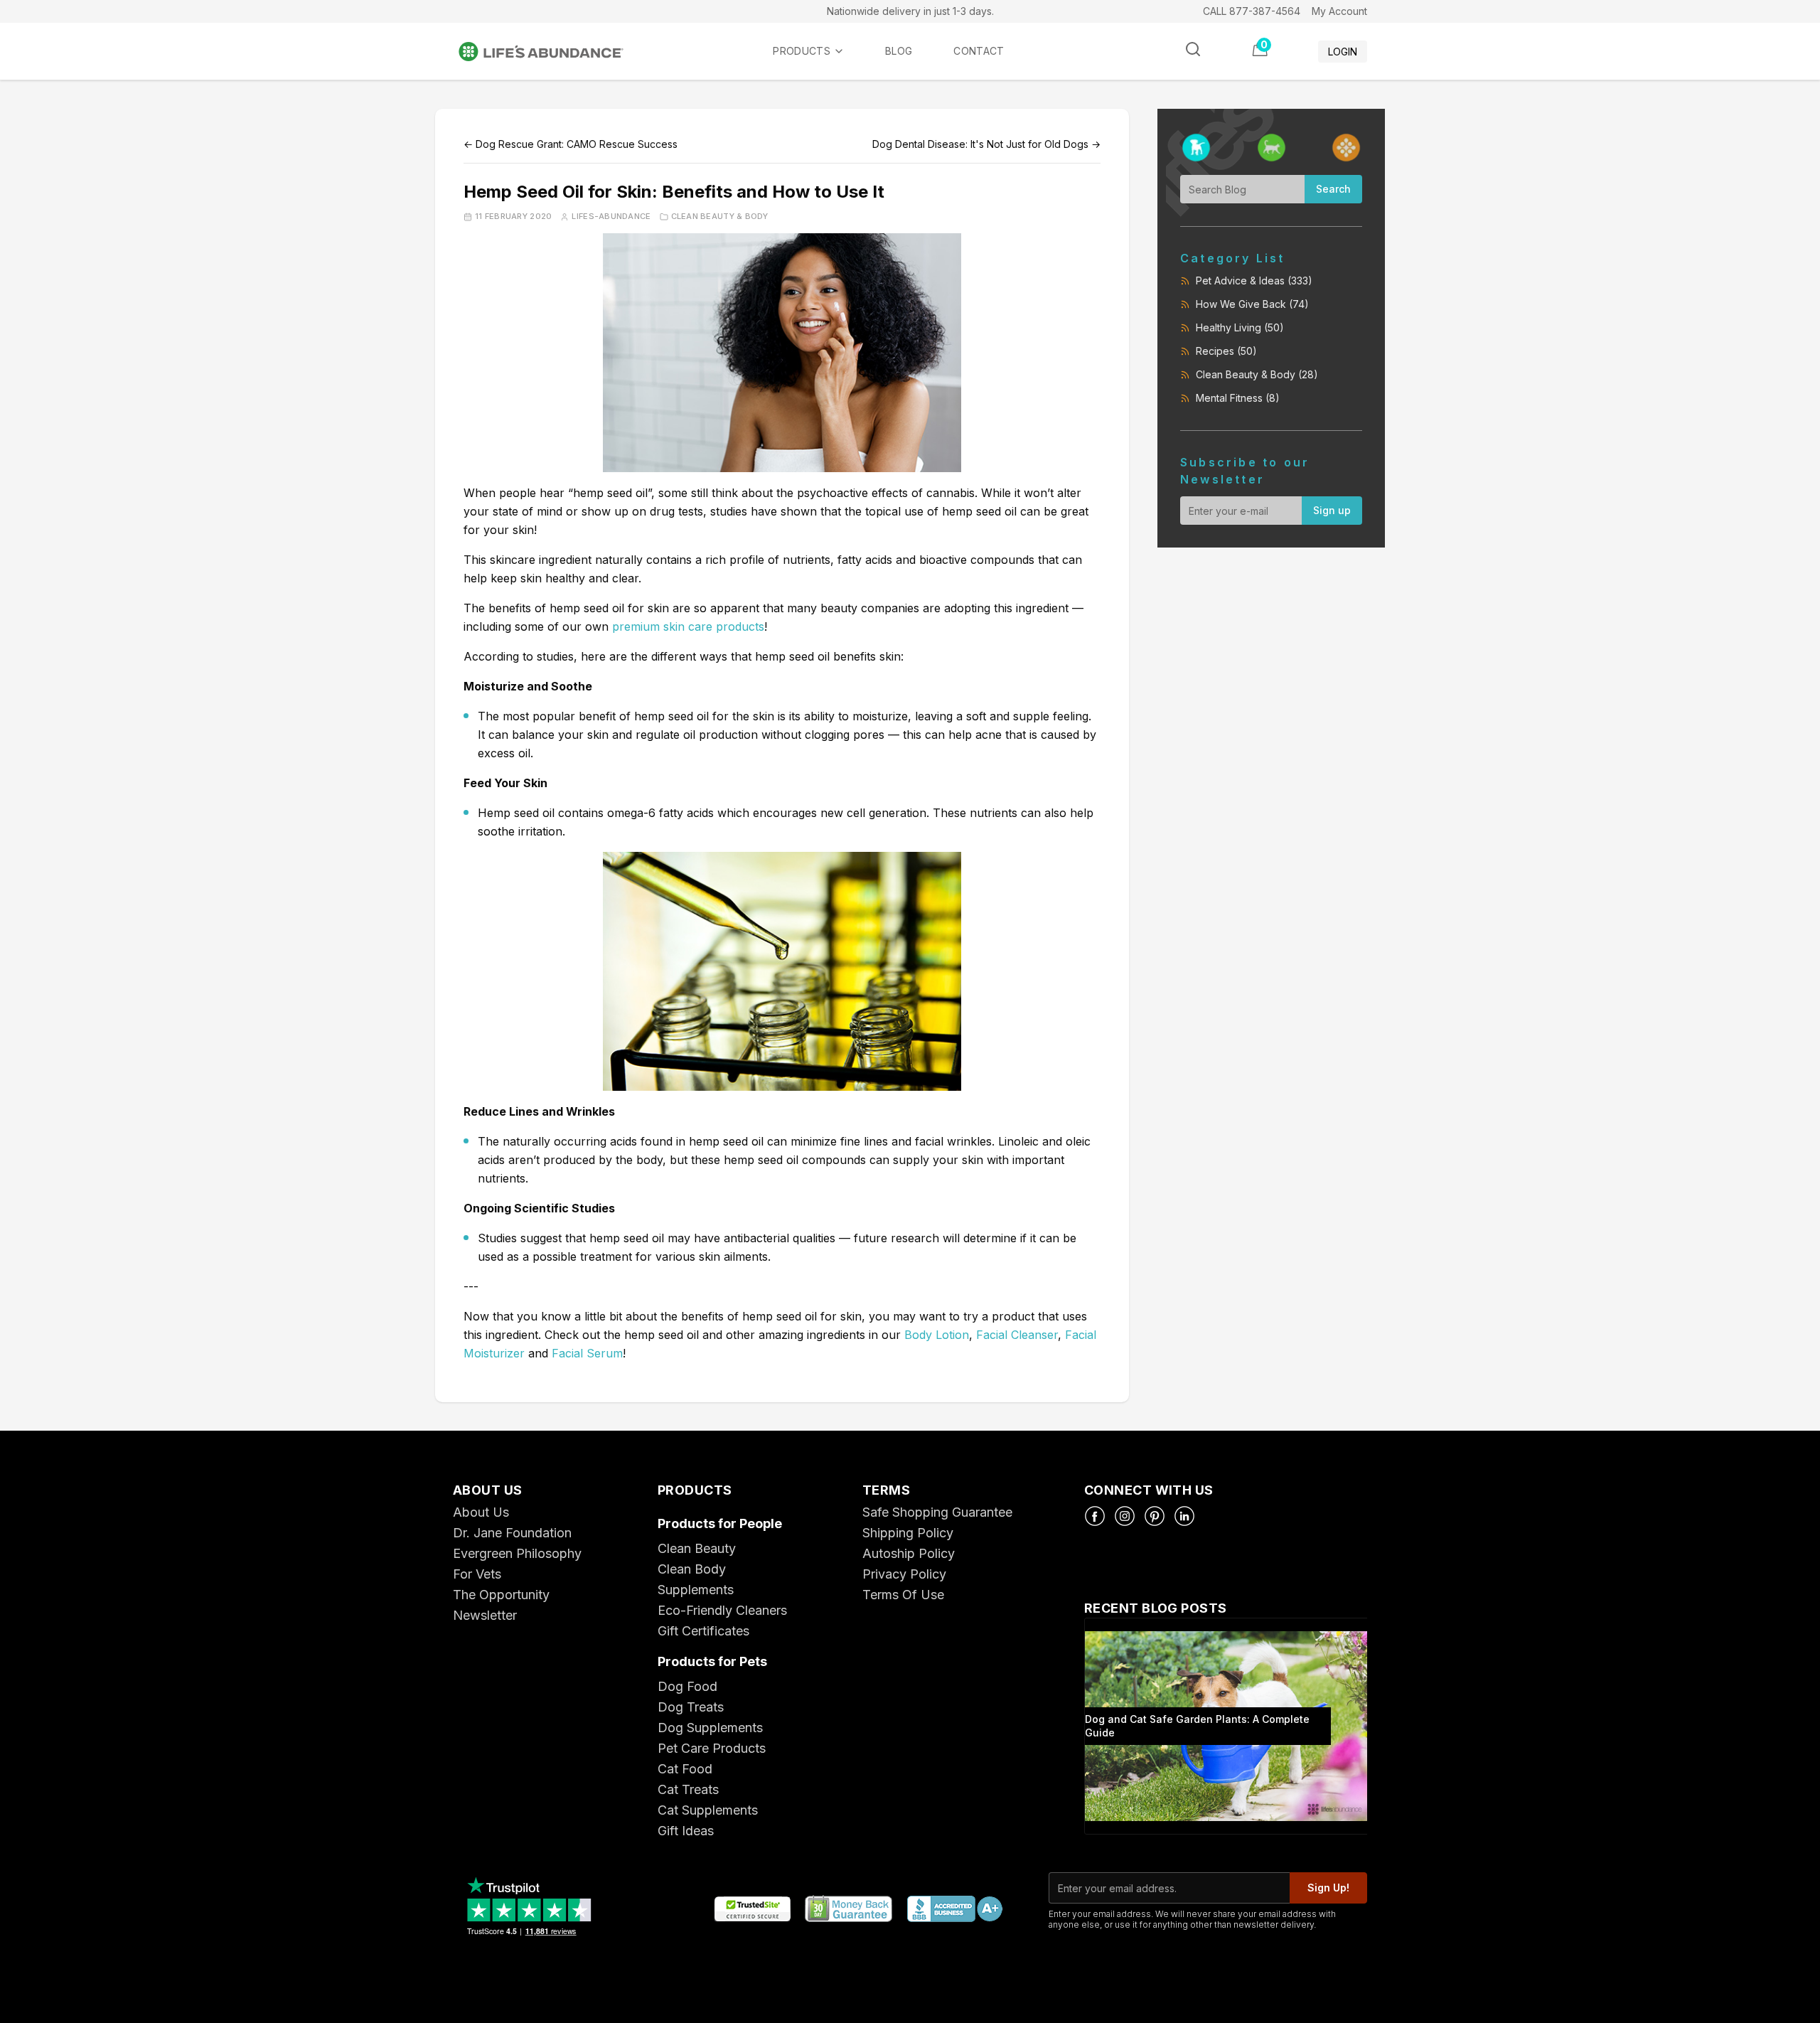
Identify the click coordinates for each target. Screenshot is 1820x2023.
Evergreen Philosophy (517, 1553)
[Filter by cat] (1272, 148)
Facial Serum (587, 1353)
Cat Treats (688, 1789)
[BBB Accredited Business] (954, 1910)
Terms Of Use (903, 1595)
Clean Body (692, 1569)
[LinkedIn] (1184, 1516)
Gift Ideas (686, 1831)
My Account (1339, 11)
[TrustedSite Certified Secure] (752, 1910)
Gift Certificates (703, 1631)
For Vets (477, 1574)
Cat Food (685, 1769)
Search (1333, 189)
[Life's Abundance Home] (552, 52)
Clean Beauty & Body (720, 217)
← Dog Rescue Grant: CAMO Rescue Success (571, 144)
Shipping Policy (908, 1533)
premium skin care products (688, 626)
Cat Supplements (708, 1810)
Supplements (696, 1590)
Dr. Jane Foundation (512, 1533)
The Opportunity (501, 1595)
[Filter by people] (1346, 148)
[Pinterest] (1155, 1516)
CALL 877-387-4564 (1252, 11)
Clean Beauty (697, 1548)
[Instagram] (1125, 1516)
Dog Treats (691, 1707)
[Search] (1193, 49)
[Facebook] (1095, 1516)
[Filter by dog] (1196, 148)
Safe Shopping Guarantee (937, 1512)
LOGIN (1343, 52)
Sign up (1332, 510)
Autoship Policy (909, 1553)
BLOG (899, 51)
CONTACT (979, 51)
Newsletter (485, 1615)
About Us (481, 1512)
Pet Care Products (712, 1748)
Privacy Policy (904, 1574)
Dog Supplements (710, 1728)
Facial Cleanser (1017, 1335)
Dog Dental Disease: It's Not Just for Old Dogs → (986, 144)
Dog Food (687, 1686)
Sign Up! (1328, 1888)
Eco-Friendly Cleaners (722, 1610)
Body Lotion (937, 1335)
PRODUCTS (802, 51)
